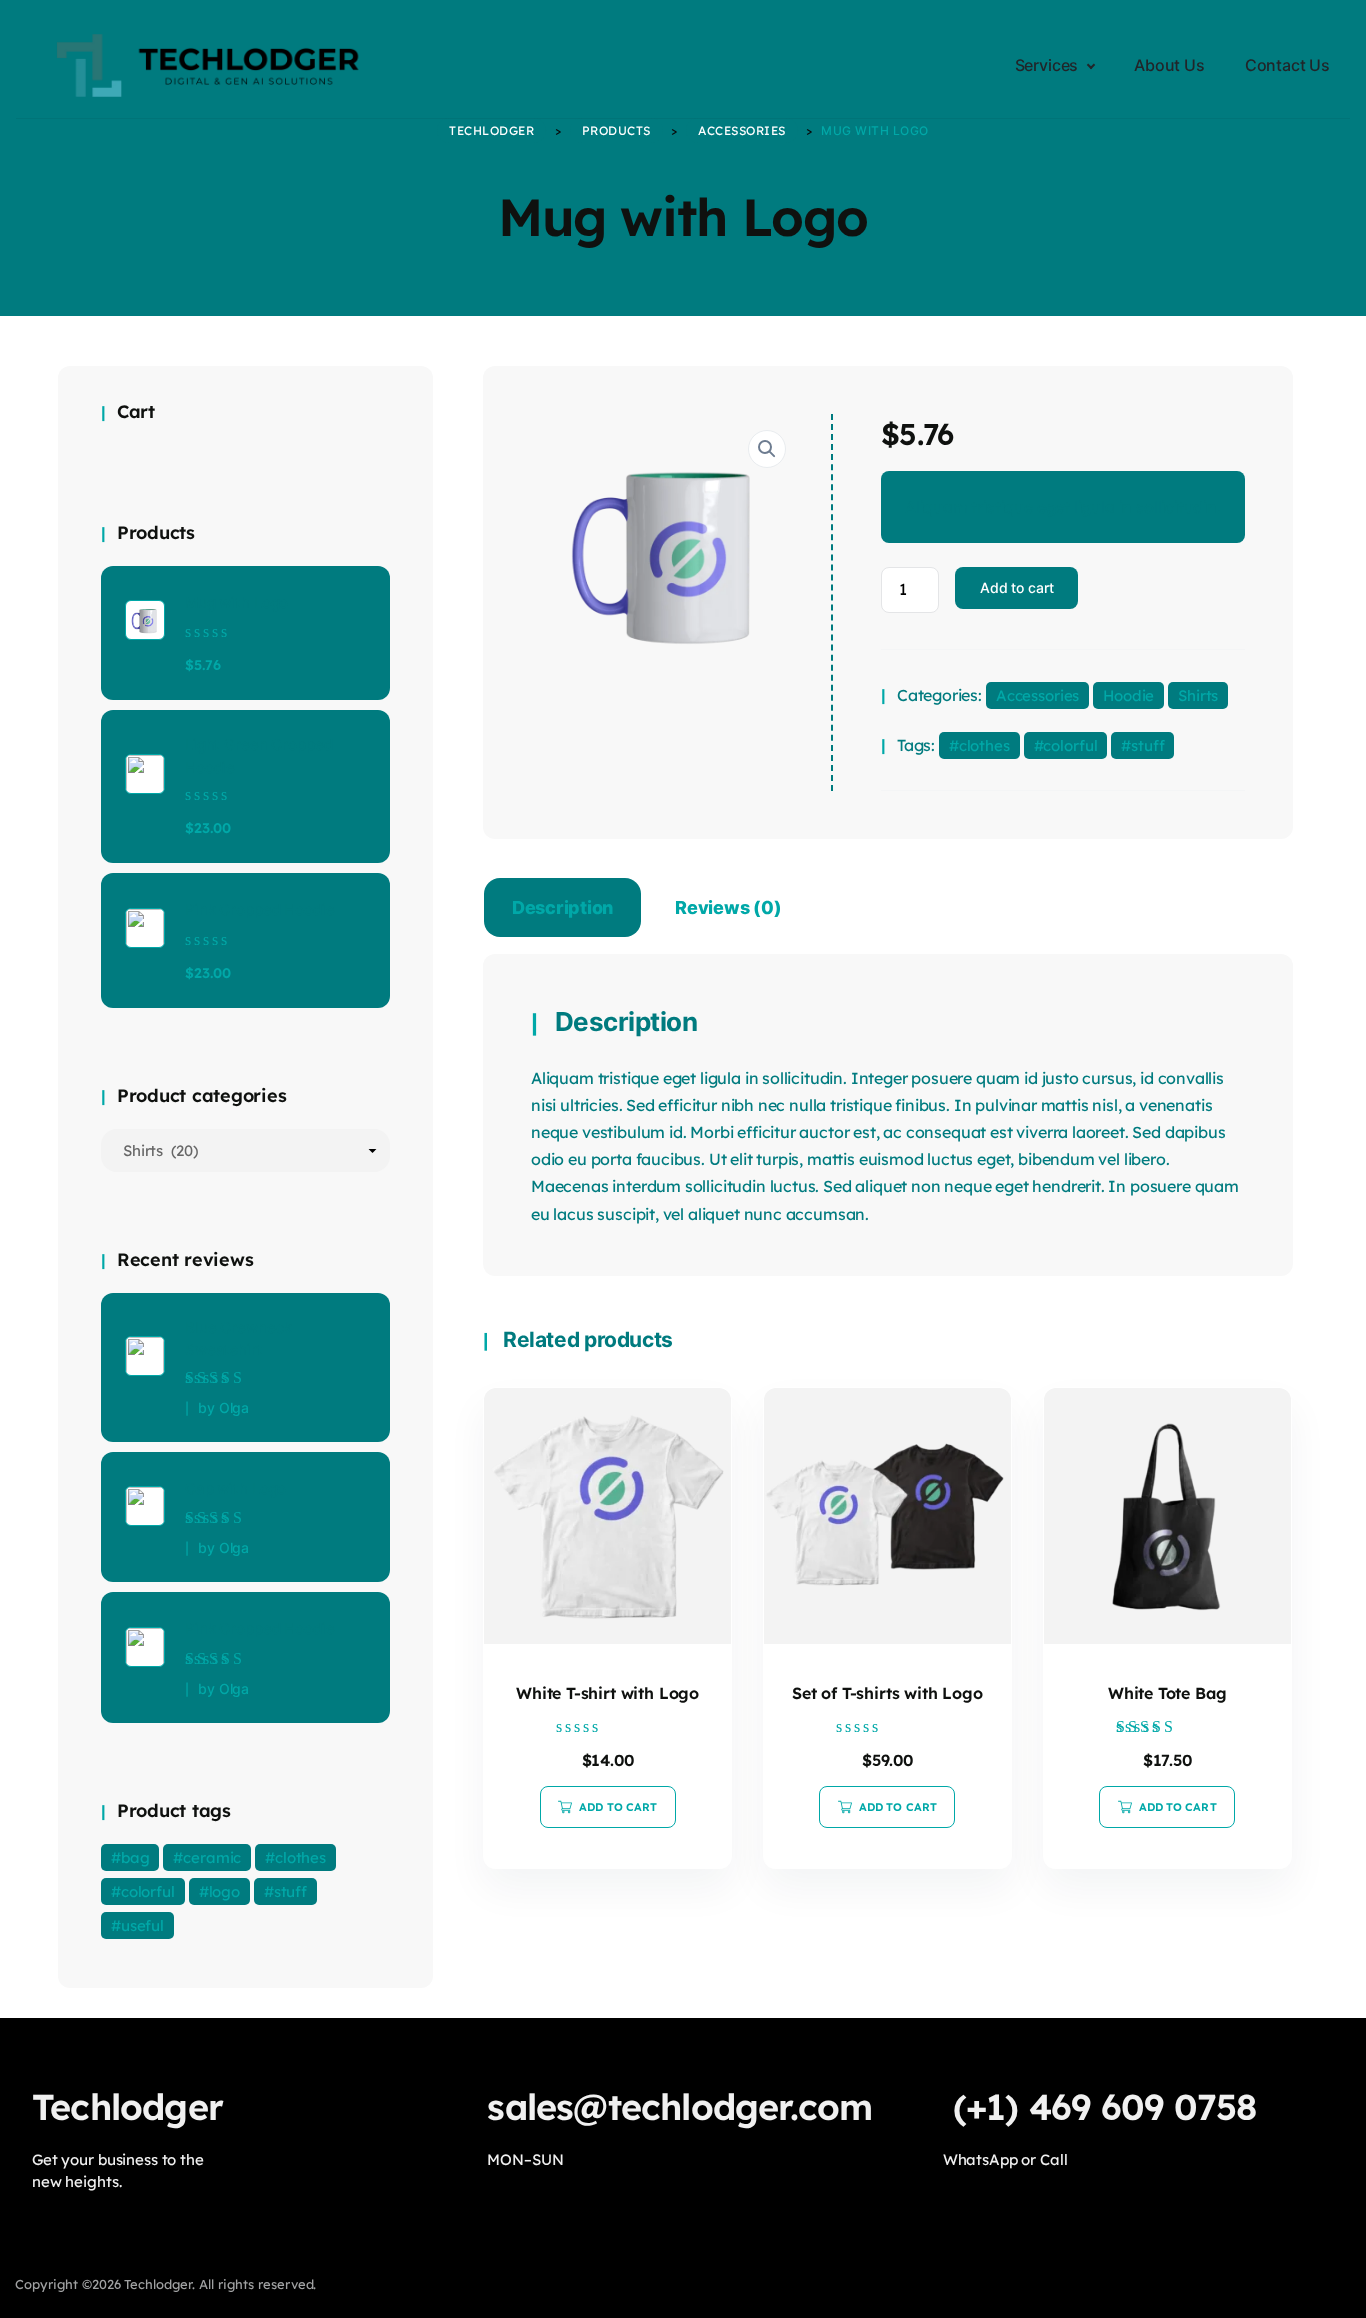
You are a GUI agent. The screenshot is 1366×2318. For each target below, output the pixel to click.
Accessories (1038, 695)
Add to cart (1017, 587)
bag (135, 1857)
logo (224, 1891)
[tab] (562, 911)
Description (562, 907)
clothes (984, 745)
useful (142, 1925)
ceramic (212, 1857)
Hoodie (1128, 695)
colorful (1070, 745)
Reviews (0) (728, 907)
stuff (1147, 745)
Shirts (1198, 695)
